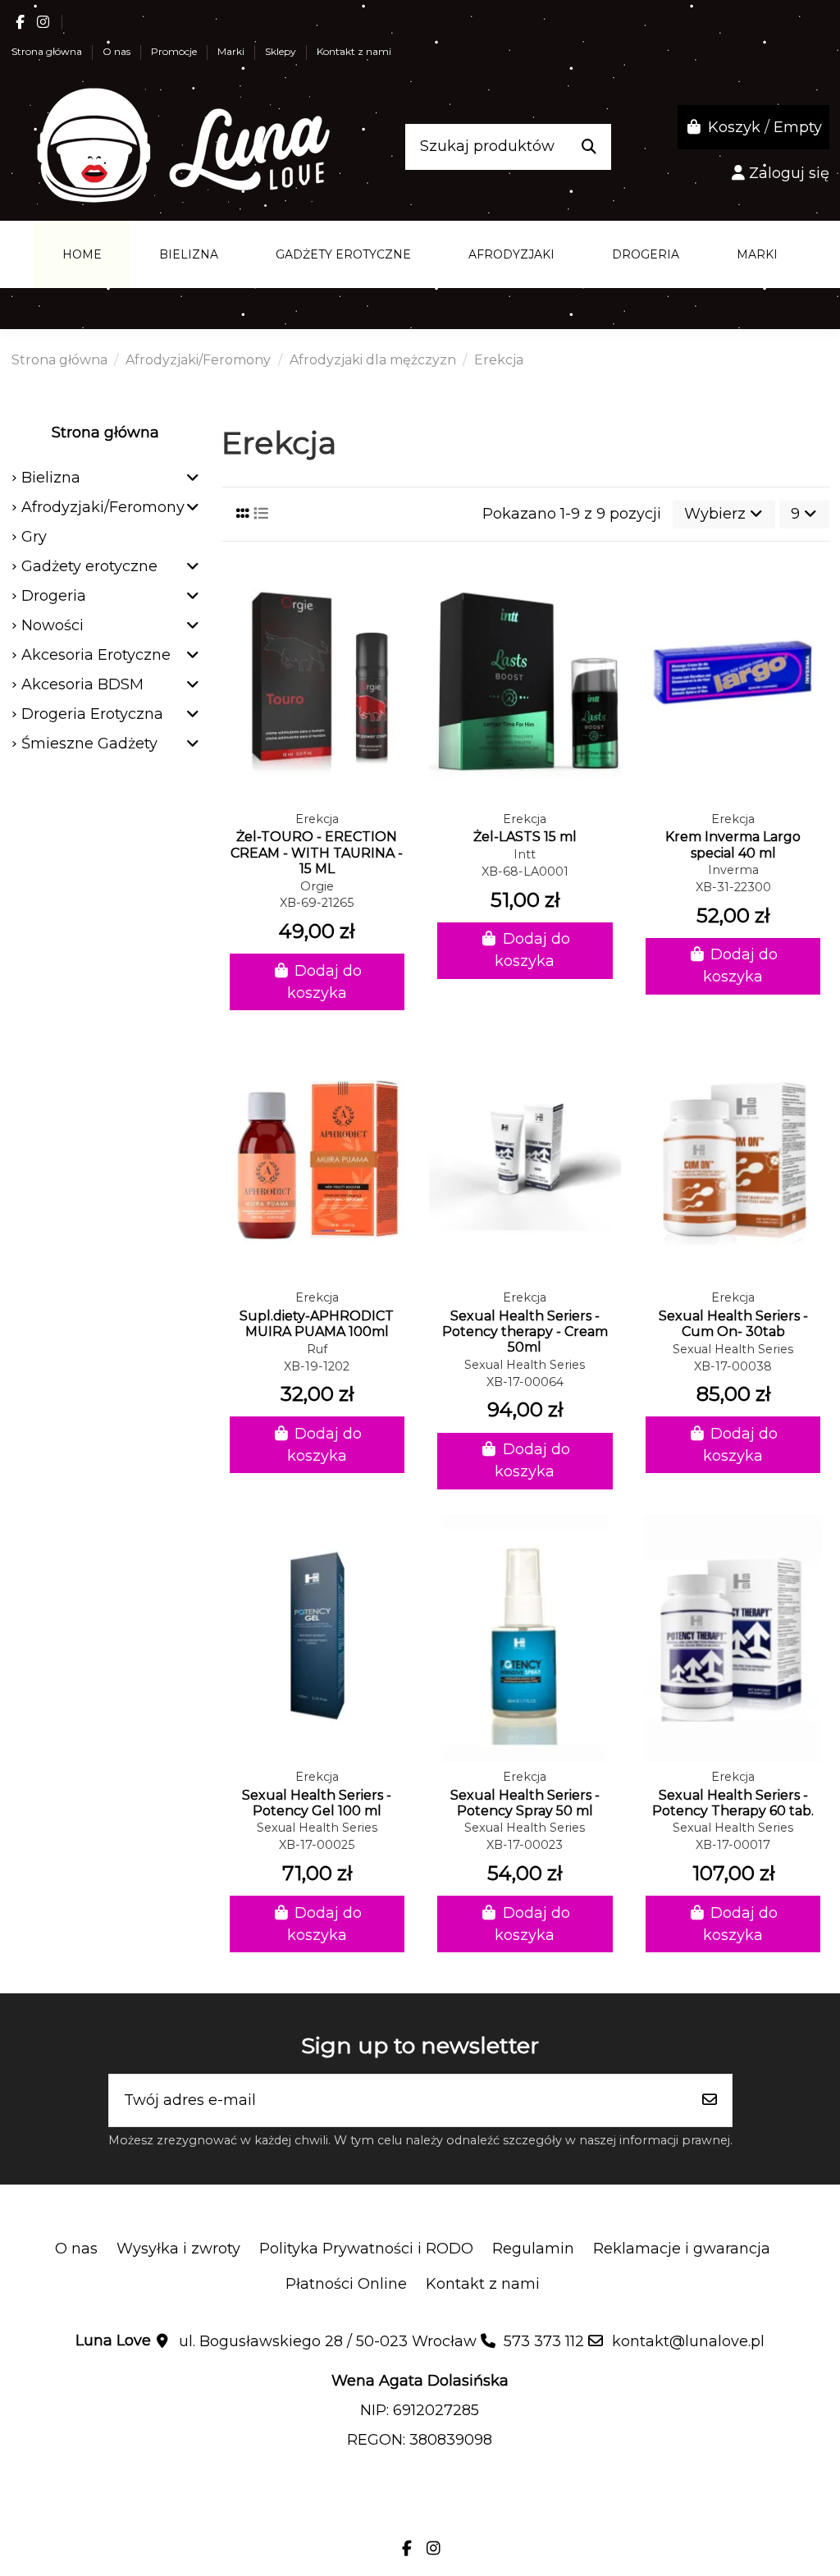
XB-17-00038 (733, 1366)
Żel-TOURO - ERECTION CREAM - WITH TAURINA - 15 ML (317, 852)
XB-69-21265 (317, 903)
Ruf (317, 1349)
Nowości (52, 625)
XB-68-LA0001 (525, 872)
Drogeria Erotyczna (92, 714)
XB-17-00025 (317, 1845)
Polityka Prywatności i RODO (366, 2249)
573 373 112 (544, 2341)
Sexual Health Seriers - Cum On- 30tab (733, 1324)
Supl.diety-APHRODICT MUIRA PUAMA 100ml (317, 1324)
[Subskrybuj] (710, 2100)
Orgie (317, 886)
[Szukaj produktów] (589, 147)
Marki (232, 51)
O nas (118, 51)
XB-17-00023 (525, 1845)
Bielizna (51, 478)
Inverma (733, 870)
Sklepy (282, 51)
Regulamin (533, 2249)
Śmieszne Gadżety (89, 744)
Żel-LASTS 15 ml (525, 837)
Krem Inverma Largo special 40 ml (733, 844)
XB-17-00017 (733, 1845)
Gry (34, 537)
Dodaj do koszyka (324, 982)
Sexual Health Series (525, 1365)
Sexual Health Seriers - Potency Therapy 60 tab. (733, 1803)
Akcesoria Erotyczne (96, 655)
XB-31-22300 (733, 887)
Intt (525, 854)
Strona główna (48, 51)
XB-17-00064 (525, 1382)
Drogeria (54, 596)
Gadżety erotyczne (89, 566)
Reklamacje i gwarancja (682, 2249)
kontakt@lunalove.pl (688, 2341)
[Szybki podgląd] (317, 797)
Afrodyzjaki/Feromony (103, 507)
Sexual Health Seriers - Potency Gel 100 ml (317, 1803)
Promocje (175, 51)
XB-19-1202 (317, 1366)
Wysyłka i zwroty (178, 2249)
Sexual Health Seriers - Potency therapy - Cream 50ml (525, 1331)
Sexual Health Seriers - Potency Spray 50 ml (525, 1803)
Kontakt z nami (354, 51)
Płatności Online (346, 2284)
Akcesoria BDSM (82, 684)
